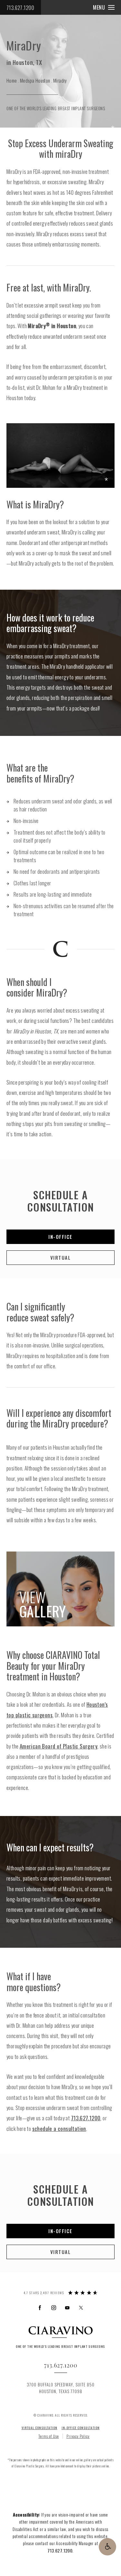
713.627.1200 (20, 8)
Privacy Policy (78, 2436)
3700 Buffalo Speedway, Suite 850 (61, 2388)
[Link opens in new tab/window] (40, 2308)
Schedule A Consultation (61, 1201)
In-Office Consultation (81, 2428)
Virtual (61, 1257)
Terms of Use (49, 2436)
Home (12, 80)
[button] (107, 2547)
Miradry (60, 80)
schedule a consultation (59, 2129)
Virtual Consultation (40, 2428)
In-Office (60, 1237)
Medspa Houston (35, 80)
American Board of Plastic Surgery (59, 1746)
